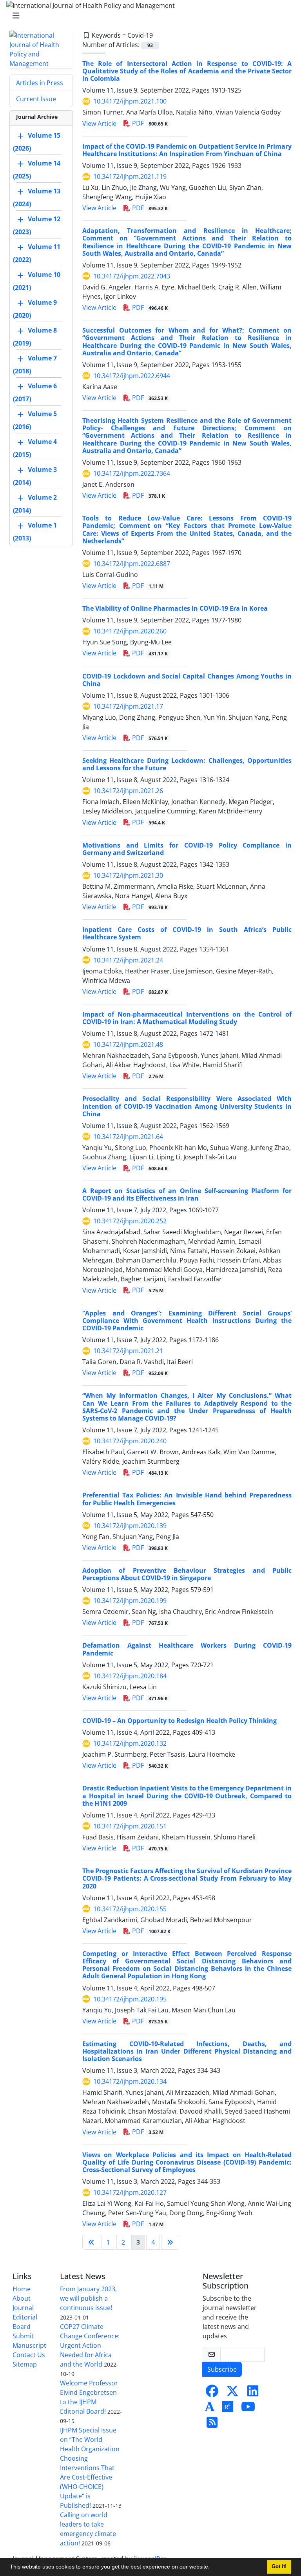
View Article (99, 124)
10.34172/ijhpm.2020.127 (130, 2192)
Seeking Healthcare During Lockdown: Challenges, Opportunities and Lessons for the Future (187, 764)
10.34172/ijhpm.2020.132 (130, 1743)
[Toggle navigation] (148, 16)
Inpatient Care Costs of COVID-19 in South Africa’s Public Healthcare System (187, 933)
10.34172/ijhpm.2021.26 (128, 791)
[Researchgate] (228, 2409)
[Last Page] (170, 2242)
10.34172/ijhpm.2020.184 (130, 1676)
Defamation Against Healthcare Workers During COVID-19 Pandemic (187, 1649)
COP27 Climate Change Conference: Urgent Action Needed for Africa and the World (90, 2345)
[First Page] (91, 2242)
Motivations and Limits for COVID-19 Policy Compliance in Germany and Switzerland (187, 849)
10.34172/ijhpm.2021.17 (128, 706)
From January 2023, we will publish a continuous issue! (88, 2298)
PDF (149, 123)
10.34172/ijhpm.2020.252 (130, 1221)
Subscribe (222, 2369)
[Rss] (212, 2425)
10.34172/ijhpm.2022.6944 (132, 376)
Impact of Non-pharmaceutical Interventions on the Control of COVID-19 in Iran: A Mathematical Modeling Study (187, 1018)
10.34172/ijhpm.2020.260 (130, 631)
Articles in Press (40, 83)
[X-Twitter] (232, 2393)
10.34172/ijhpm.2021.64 (128, 1137)
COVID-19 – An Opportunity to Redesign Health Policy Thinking (180, 1721)
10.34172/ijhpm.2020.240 (130, 1441)
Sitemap (25, 2364)
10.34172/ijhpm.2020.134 (130, 2081)
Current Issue (36, 99)
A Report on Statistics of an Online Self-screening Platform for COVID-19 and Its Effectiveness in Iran (187, 1194)
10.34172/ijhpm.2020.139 (130, 1526)
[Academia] (210, 2409)
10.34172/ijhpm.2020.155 (130, 1909)
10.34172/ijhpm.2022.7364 (132, 473)
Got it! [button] (279, 2567)
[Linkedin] (253, 2393)
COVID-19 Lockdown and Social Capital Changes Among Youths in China (187, 680)
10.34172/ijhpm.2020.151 (130, 1826)
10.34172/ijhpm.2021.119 (130, 176)
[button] (212, 2568)
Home (22, 2289)
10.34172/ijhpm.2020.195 (130, 1999)
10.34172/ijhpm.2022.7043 (132, 276)
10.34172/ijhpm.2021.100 (130, 101)
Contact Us (29, 2355)
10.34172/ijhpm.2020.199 (130, 1601)
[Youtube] (248, 2409)
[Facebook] (212, 2393)
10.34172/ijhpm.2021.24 (128, 960)
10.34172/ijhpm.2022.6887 (132, 564)
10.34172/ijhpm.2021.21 (128, 1351)
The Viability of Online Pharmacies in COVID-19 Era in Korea (175, 608)
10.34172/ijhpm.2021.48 (128, 1044)
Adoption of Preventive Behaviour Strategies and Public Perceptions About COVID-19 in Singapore (187, 1574)
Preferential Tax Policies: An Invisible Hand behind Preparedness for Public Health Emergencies (187, 1499)
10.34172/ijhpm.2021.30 (128, 875)
